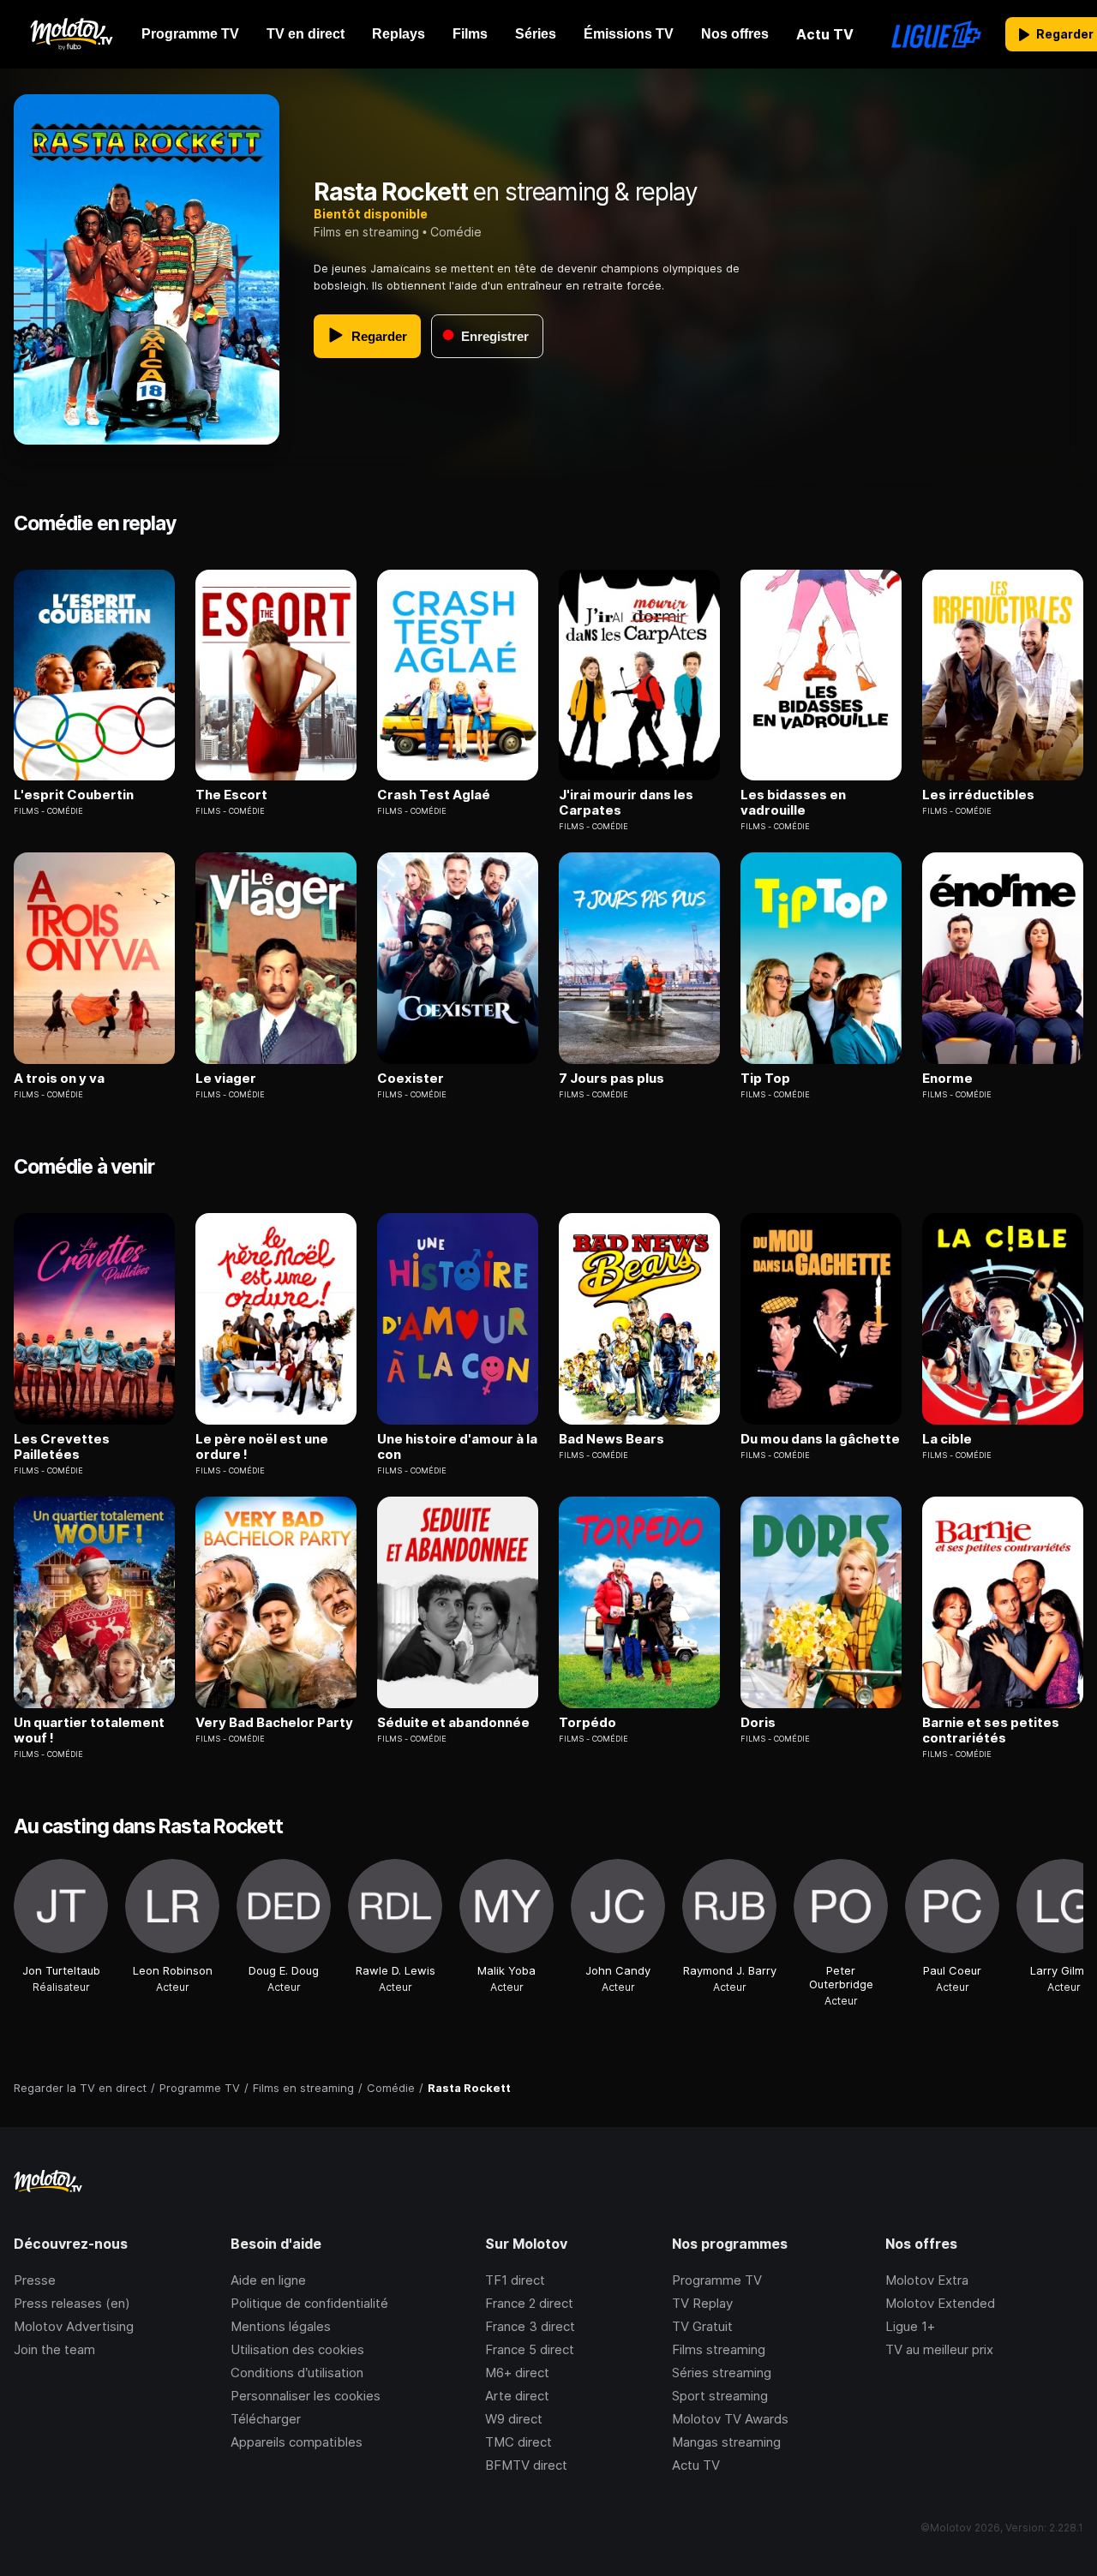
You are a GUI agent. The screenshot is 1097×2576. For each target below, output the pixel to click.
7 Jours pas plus (611, 1079)
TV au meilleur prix (939, 2349)
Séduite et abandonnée (453, 1723)
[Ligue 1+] (936, 34)
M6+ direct (517, 2373)
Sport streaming (720, 2396)
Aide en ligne (268, 2280)
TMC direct (519, 2442)
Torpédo (587, 1723)
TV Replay (702, 2303)
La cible (947, 1439)
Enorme (947, 1079)
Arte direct (517, 2396)
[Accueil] (71, 34)
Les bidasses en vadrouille (793, 803)
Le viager (226, 1079)
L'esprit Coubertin (74, 795)
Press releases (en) (72, 2303)
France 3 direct (530, 2326)
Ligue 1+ (910, 2326)
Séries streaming (722, 2373)
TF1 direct (515, 2280)
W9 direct (514, 2419)
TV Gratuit (702, 2326)
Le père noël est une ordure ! (262, 1447)
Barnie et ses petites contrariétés (991, 1730)
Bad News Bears (611, 1439)
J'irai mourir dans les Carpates (626, 803)
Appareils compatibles (297, 2442)
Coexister (411, 1079)
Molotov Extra (927, 2280)
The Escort (231, 795)
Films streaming (719, 2349)
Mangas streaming (726, 2442)
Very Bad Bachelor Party (274, 1723)
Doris (758, 1723)
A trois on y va (59, 1079)
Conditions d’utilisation (297, 2373)
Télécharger (266, 2419)
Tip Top (765, 1079)
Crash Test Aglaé (434, 795)
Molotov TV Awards (730, 2419)
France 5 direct (530, 2349)
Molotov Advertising (74, 2326)
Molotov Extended (940, 2303)
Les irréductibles (978, 795)
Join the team (54, 2349)
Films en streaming (366, 232)
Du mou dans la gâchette (820, 1439)
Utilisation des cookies (297, 2349)
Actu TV (696, 2465)
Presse (35, 2280)
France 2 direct (529, 2303)
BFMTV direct (526, 2465)
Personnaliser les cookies (306, 2396)
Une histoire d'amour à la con (457, 1447)
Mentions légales (281, 2326)
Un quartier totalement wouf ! (89, 1730)
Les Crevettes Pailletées (62, 1447)
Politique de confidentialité (309, 2303)
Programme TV (717, 2280)
